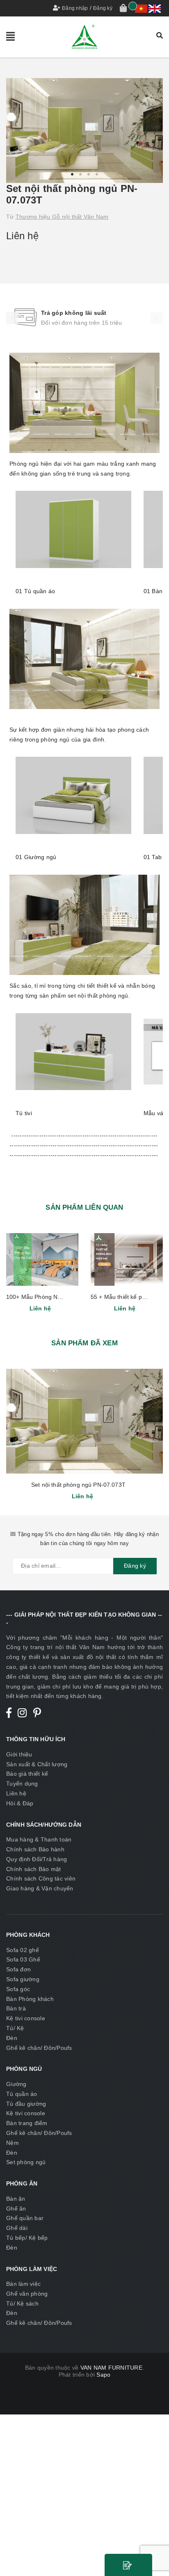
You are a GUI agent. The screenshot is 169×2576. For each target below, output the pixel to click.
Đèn (12, 2038)
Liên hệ (16, 1793)
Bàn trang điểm (27, 2123)
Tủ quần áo (22, 2094)
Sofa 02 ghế (23, 1950)
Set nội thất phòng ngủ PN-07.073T (78, 1485)
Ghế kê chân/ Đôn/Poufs (39, 2048)
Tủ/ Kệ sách (22, 2303)
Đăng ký (103, 8)
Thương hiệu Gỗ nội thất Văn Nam (62, 217)
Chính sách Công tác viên (41, 1878)
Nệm (13, 2143)
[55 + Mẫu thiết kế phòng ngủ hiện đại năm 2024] (127, 1259)
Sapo (103, 2375)
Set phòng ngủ (26, 2162)
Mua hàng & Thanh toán (39, 1839)
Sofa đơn (18, 1969)
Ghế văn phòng (27, 2294)
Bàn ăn (16, 2199)
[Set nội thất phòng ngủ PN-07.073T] (84, 1421)
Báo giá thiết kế (27, 1774)
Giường (16, 2084)
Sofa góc (18, 1989)
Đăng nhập (75, 8)
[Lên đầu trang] (153, 2551)
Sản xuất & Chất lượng (37, 1764)
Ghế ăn (16, 2209)
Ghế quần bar (25, 2218)
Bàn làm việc (23, 2284)
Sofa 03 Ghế (23, 1959)
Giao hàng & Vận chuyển (40, 1888)
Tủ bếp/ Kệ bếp (27, 2238)
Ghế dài (17, 2228)
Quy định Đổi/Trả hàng (37, 1859)
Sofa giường (23, 1979)
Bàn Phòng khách (30, 1999)
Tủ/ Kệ (15, 2028)
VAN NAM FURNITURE (111, 2368)
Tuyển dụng (22, 1784)
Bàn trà (16, 2008)
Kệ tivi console (26, 2018)
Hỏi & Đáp (20, 1803)
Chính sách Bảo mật (34, 1869)
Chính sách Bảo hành (35, 1849)
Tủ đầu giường (26, 2104)
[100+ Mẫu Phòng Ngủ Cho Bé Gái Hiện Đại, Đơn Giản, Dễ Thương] (42, 1259)
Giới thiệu (19, 1754)
